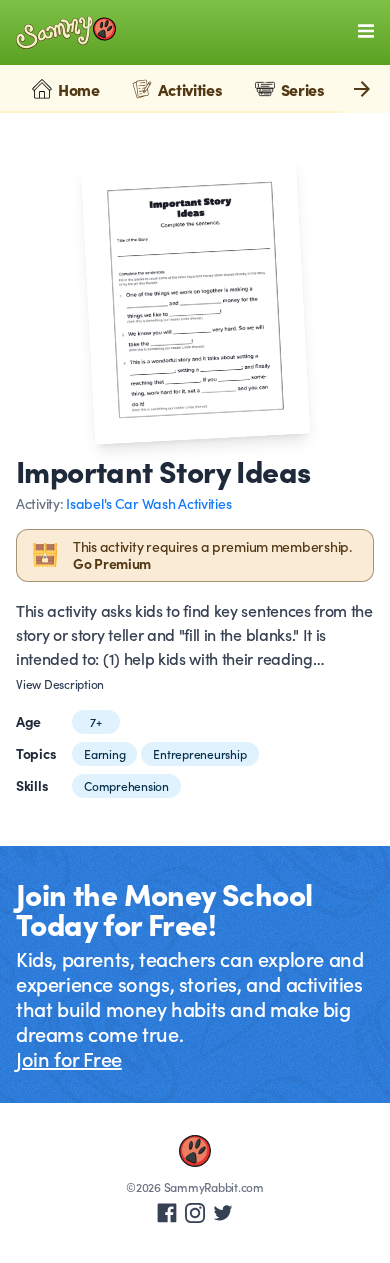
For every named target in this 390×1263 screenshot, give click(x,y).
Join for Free (69, 1058)
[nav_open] (366, 31)
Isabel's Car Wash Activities (148, 503)
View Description (60, 684)
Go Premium (112, 563)
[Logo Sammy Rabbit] (66, 32)
